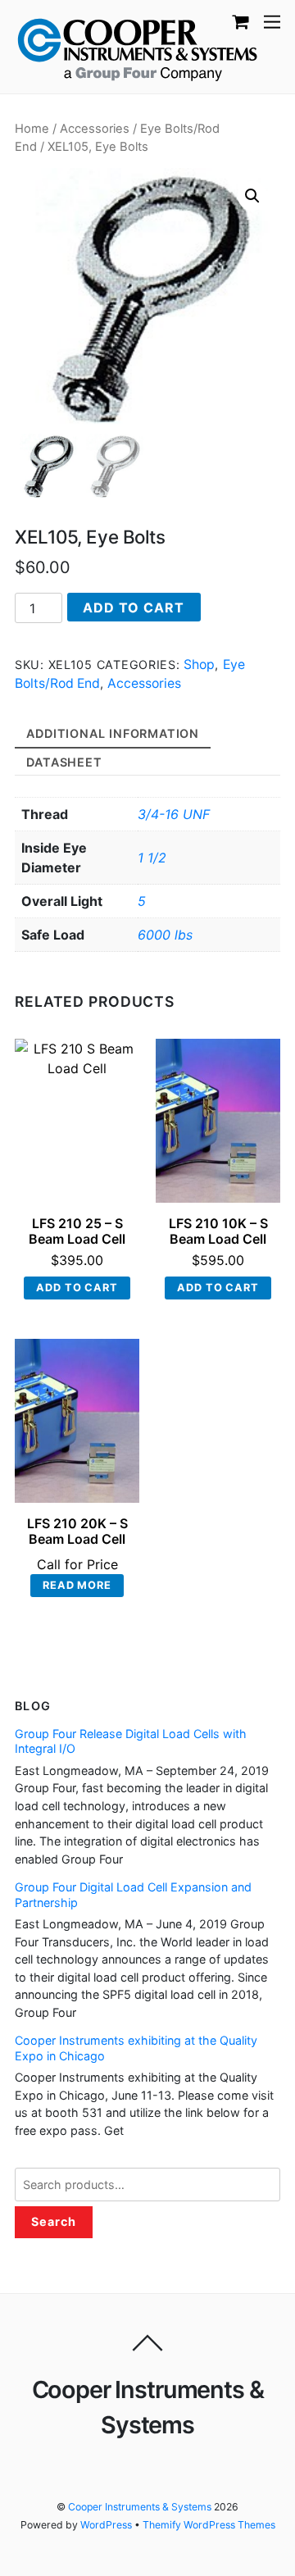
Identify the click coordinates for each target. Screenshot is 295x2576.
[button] (252, 196)
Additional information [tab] (113, 733)
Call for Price (77, 1564)
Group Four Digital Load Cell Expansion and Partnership (133, 1895)
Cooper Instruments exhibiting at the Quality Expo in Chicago (136, 2048)
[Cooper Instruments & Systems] (138, 47)
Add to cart (134, 608)
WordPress (106, 2525)
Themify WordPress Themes (209, 2525)
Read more (77, 1585)
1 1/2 (152, 858)
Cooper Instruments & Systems (140, 2507)
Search (54, 2221)
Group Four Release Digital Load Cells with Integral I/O (131, 1741)
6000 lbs (165, 935)
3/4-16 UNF (174, 814)
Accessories (95, 129)
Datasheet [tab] (64, 762)
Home (32, 129)
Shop (199, 664)
